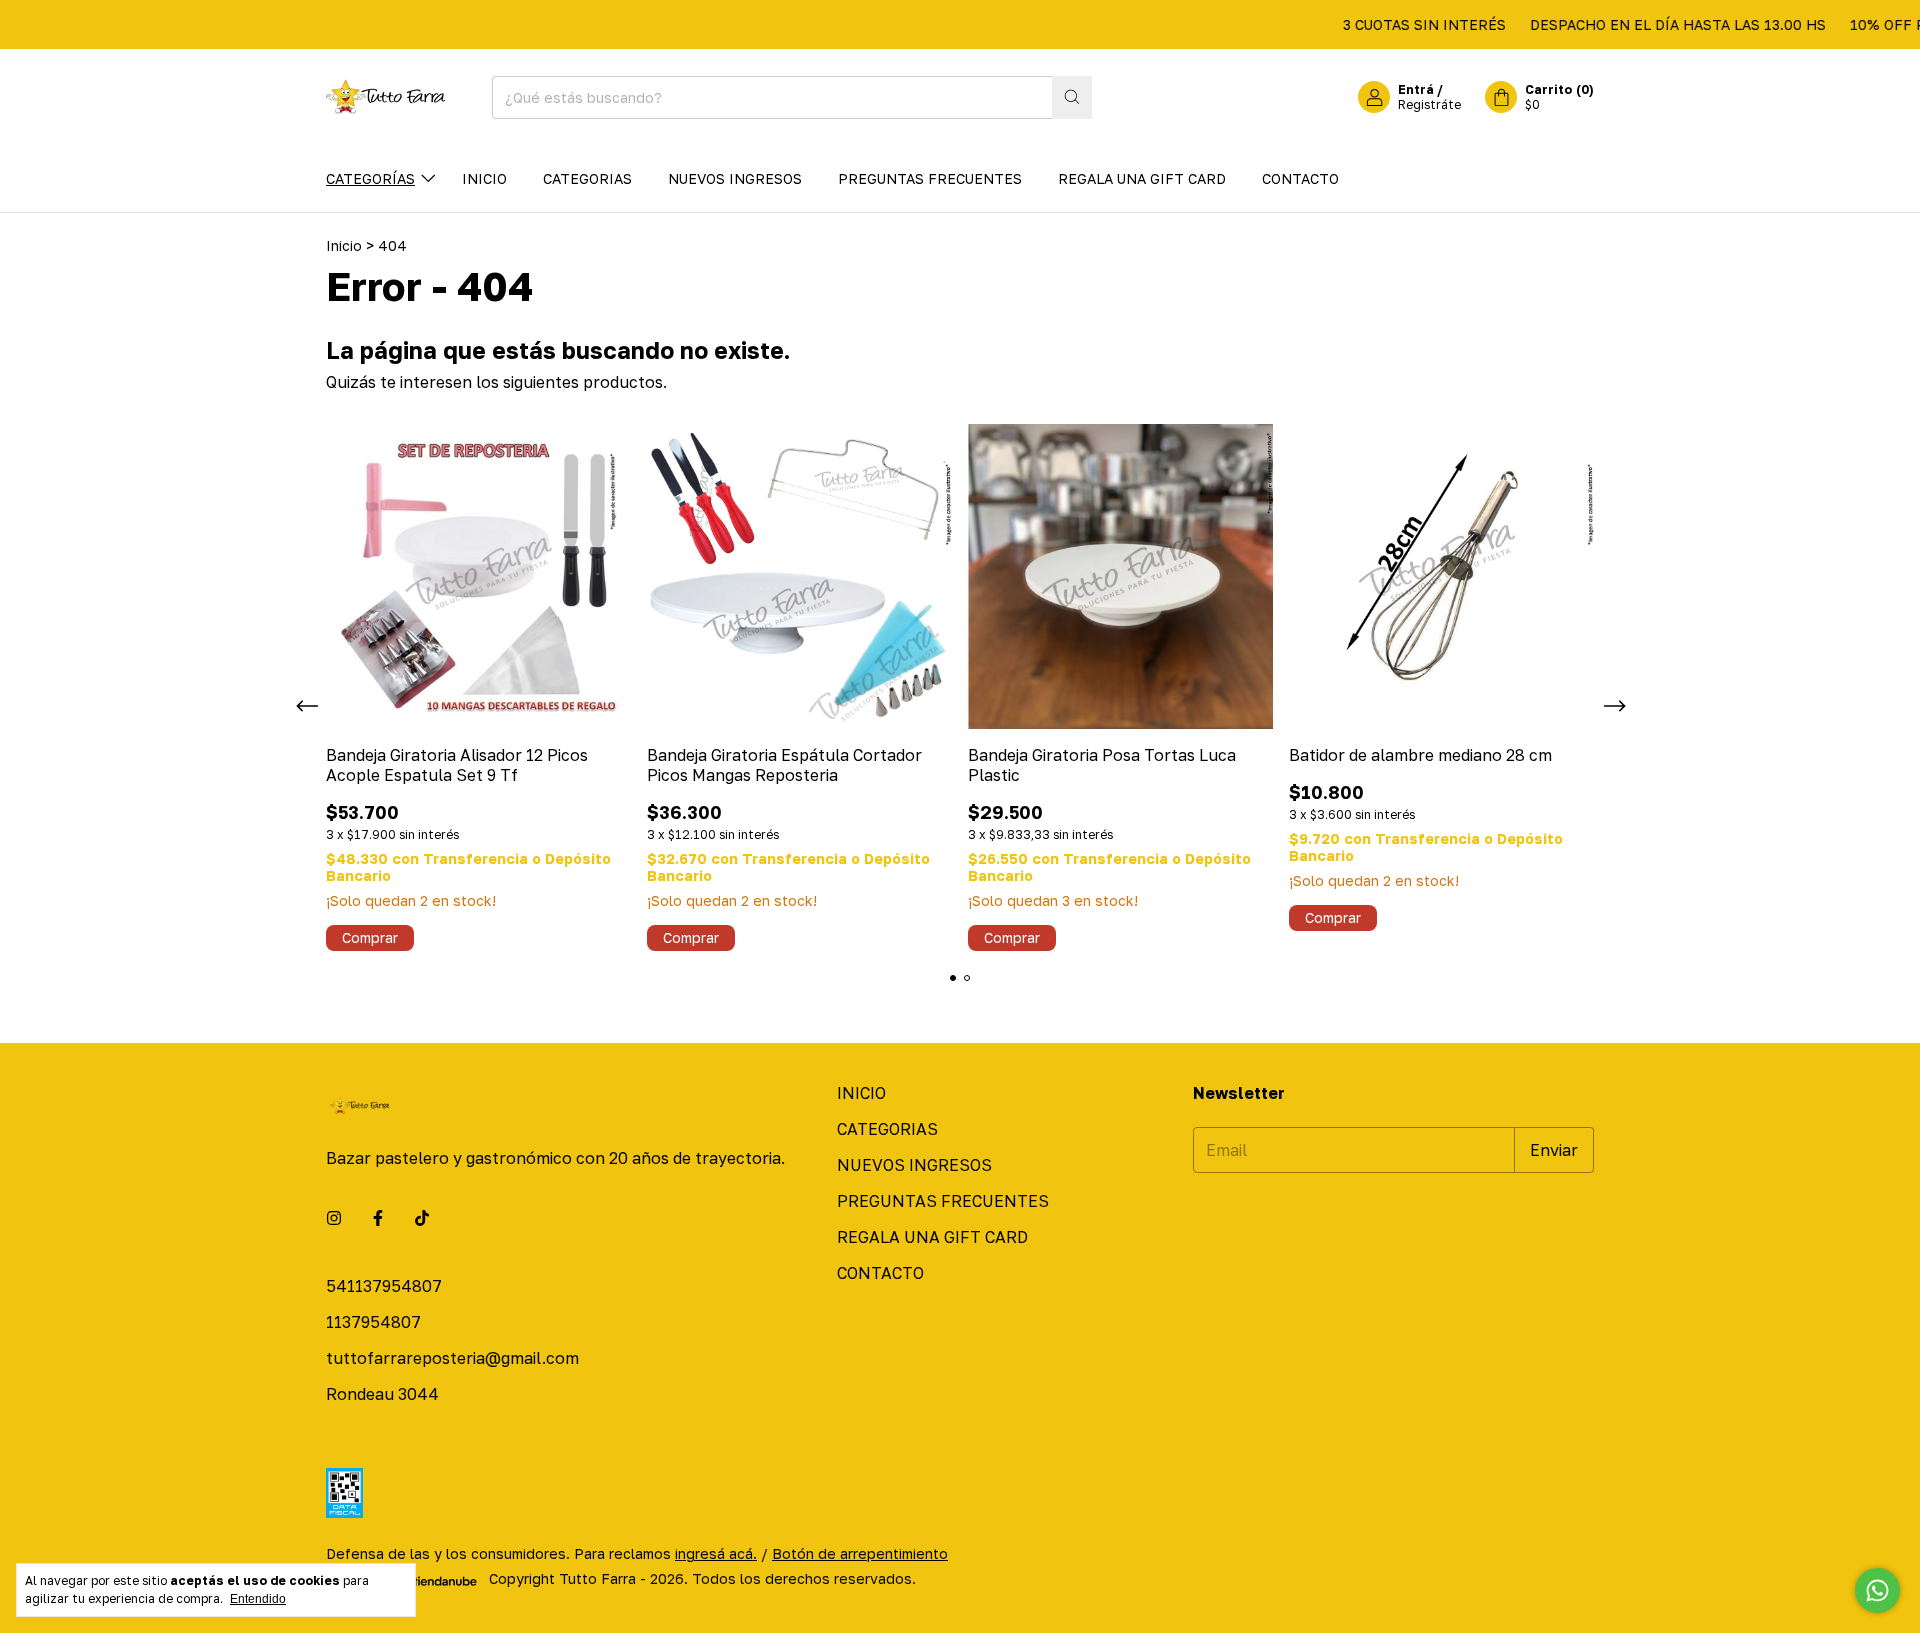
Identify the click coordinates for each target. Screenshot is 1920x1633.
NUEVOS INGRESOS (735, 178)
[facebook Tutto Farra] (378, 1218)
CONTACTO (1300, 178)
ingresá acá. (716, 1553)
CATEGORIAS (587, 178)
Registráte (1429, 104)
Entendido (258, 1599)
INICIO (484, 178)
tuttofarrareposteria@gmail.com (452, 1358)
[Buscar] (1072, 97)
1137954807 (373, 1322)
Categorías (370, 178)
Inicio (344, 245)
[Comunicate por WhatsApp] (1877, 1590)
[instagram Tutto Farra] (334, 1218)
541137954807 (384, 1286)
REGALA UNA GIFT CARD (1142, 178)
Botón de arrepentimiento (860, 1553)
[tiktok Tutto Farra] (422, 1218)
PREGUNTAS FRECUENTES (930, 178)
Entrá (1416, 89)
